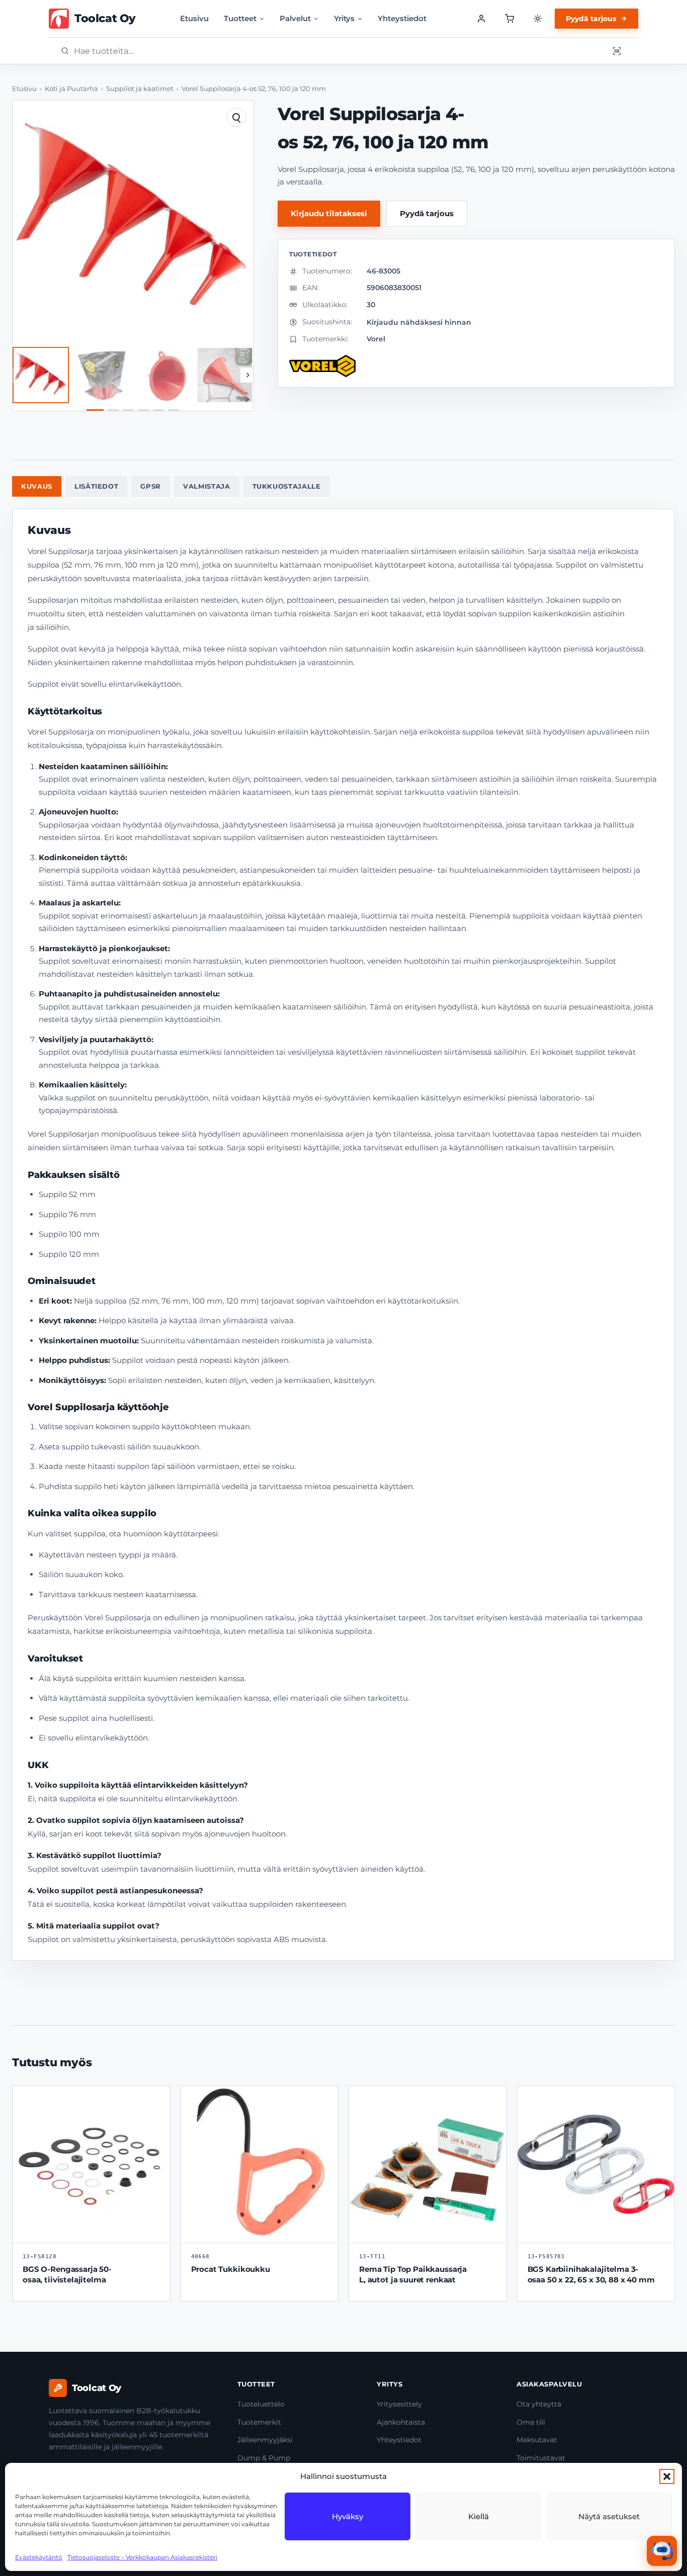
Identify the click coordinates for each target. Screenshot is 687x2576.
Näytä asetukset (609, 2516)
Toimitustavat (541, 2458)
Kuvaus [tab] (37, 486)
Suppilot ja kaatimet (140, 89)
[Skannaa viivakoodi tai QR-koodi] (617, 51)
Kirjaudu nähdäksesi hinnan (419, 322)
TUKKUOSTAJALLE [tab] (287, 486)
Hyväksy (348, 2516)
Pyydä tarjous (591, 19)
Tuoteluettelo (261, 2404)
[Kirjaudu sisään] (481, 19)
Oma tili (531, 2422)
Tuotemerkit (259, 2422)
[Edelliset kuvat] (18, 375)
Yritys (344, 18)
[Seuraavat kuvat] (248, 375)
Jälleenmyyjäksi (265, 2440)
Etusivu (194, 18)
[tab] (95, 410)
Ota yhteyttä (539, 2404)
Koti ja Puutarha (71, 89)
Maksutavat (537, 2440)
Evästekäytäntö (39, 2557)
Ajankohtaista (401, 2422)
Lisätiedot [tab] (97, 486)
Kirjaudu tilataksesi (329, 213)
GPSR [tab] (151, 486)
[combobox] (338, 51)
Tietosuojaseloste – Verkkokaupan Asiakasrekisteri (142, 2557)
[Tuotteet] (509, 19)
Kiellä (479, 2516)
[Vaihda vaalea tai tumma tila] (538, 19)
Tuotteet (240, 18)
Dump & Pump (264, 2458)
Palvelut (295, 18)
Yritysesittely (399, 2404)
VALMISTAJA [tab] (207, 486)
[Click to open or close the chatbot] (662, 2551)
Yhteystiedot (402, 18)
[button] (667, 2476)
